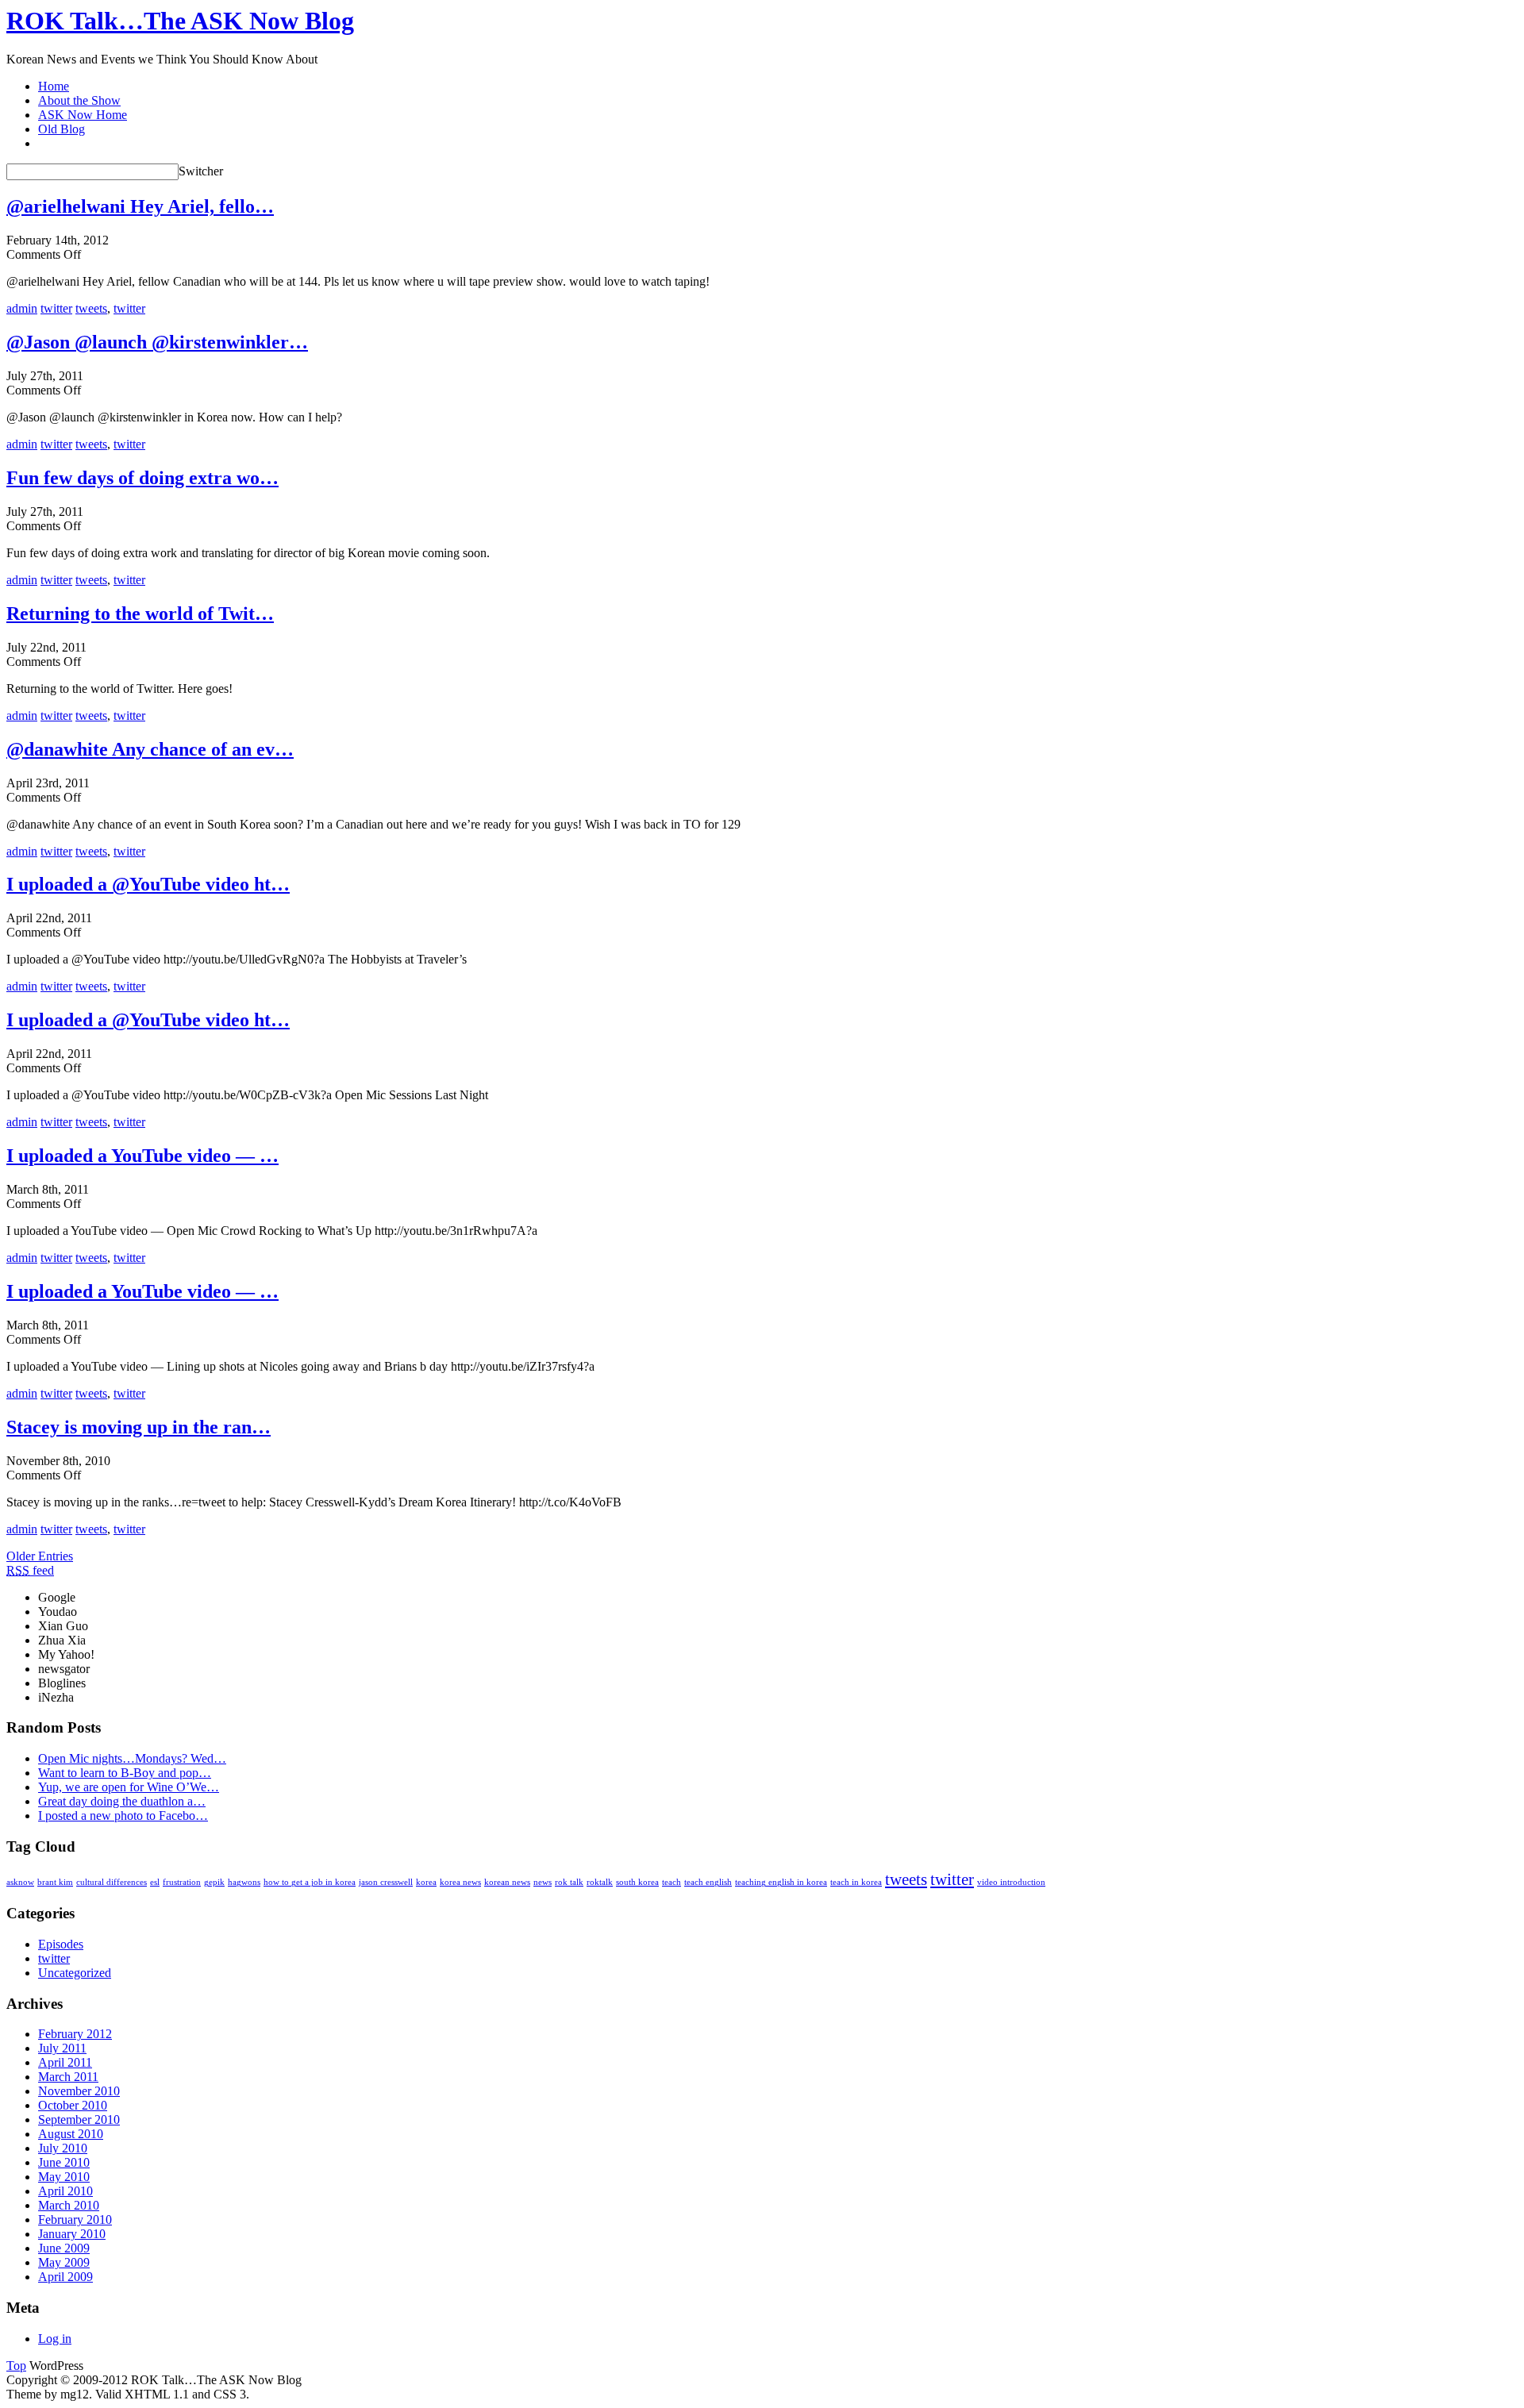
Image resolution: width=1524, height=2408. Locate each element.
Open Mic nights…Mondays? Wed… (132, 1758)
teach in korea (856, 1882)
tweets (91, 308)
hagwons (244, 1882)
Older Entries (40, 1556)
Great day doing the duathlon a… (122, 1801)
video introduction (1011, 1882)
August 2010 (71, 2134)
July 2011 (62, 2048)
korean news (507, 1882)
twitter (56, 308)
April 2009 (65, 2277)
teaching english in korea (781, 1882)
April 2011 (65, 2062)
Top (16, 2366)
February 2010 (75, 2220)
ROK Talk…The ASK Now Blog (180, 21)
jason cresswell (386, 1882)
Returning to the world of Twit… (140, 614)
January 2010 (72, 2234)
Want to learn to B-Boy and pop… (125, 1773)
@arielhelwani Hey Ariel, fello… (140, 206)
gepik (214, 1882)
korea (426, 1882)
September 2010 (79, 2120)
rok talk (569, 1882)
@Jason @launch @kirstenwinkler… (157, 342)
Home (54, 86)
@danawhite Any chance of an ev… (150, 749)
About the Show (79, 100)
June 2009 (64, 2248)
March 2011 (68, 2077)
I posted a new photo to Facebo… (123, 1816)
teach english (708, 1882)
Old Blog (62, 129)
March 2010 (69, 2205)
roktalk (600, 1882)
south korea (637, 1882)
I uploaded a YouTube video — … (142, 1156)
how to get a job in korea (310, 1882)
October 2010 (73, 2105)
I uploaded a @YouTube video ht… (148, 884)
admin (22, 308)
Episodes (61, 1944)
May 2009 (64, 2262)
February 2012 (75, 2034)
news (543, 1882)
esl (155, 1882)
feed (30, 1570)
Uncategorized (75, 1973)
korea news (460, 1882)
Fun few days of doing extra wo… (142, 478)
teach (672, 1882)
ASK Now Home (83, 115)
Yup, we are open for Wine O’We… (129, 1787)
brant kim (55, 1882)
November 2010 (79, 2091)
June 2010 (64, 2162)
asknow (20, 1882)
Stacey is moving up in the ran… (139, 1427)
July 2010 (63, 2148)
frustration (182, 1882)
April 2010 (65, 2191)
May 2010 (64, 2177)
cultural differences (112, 1882)
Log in (55, 2339)
